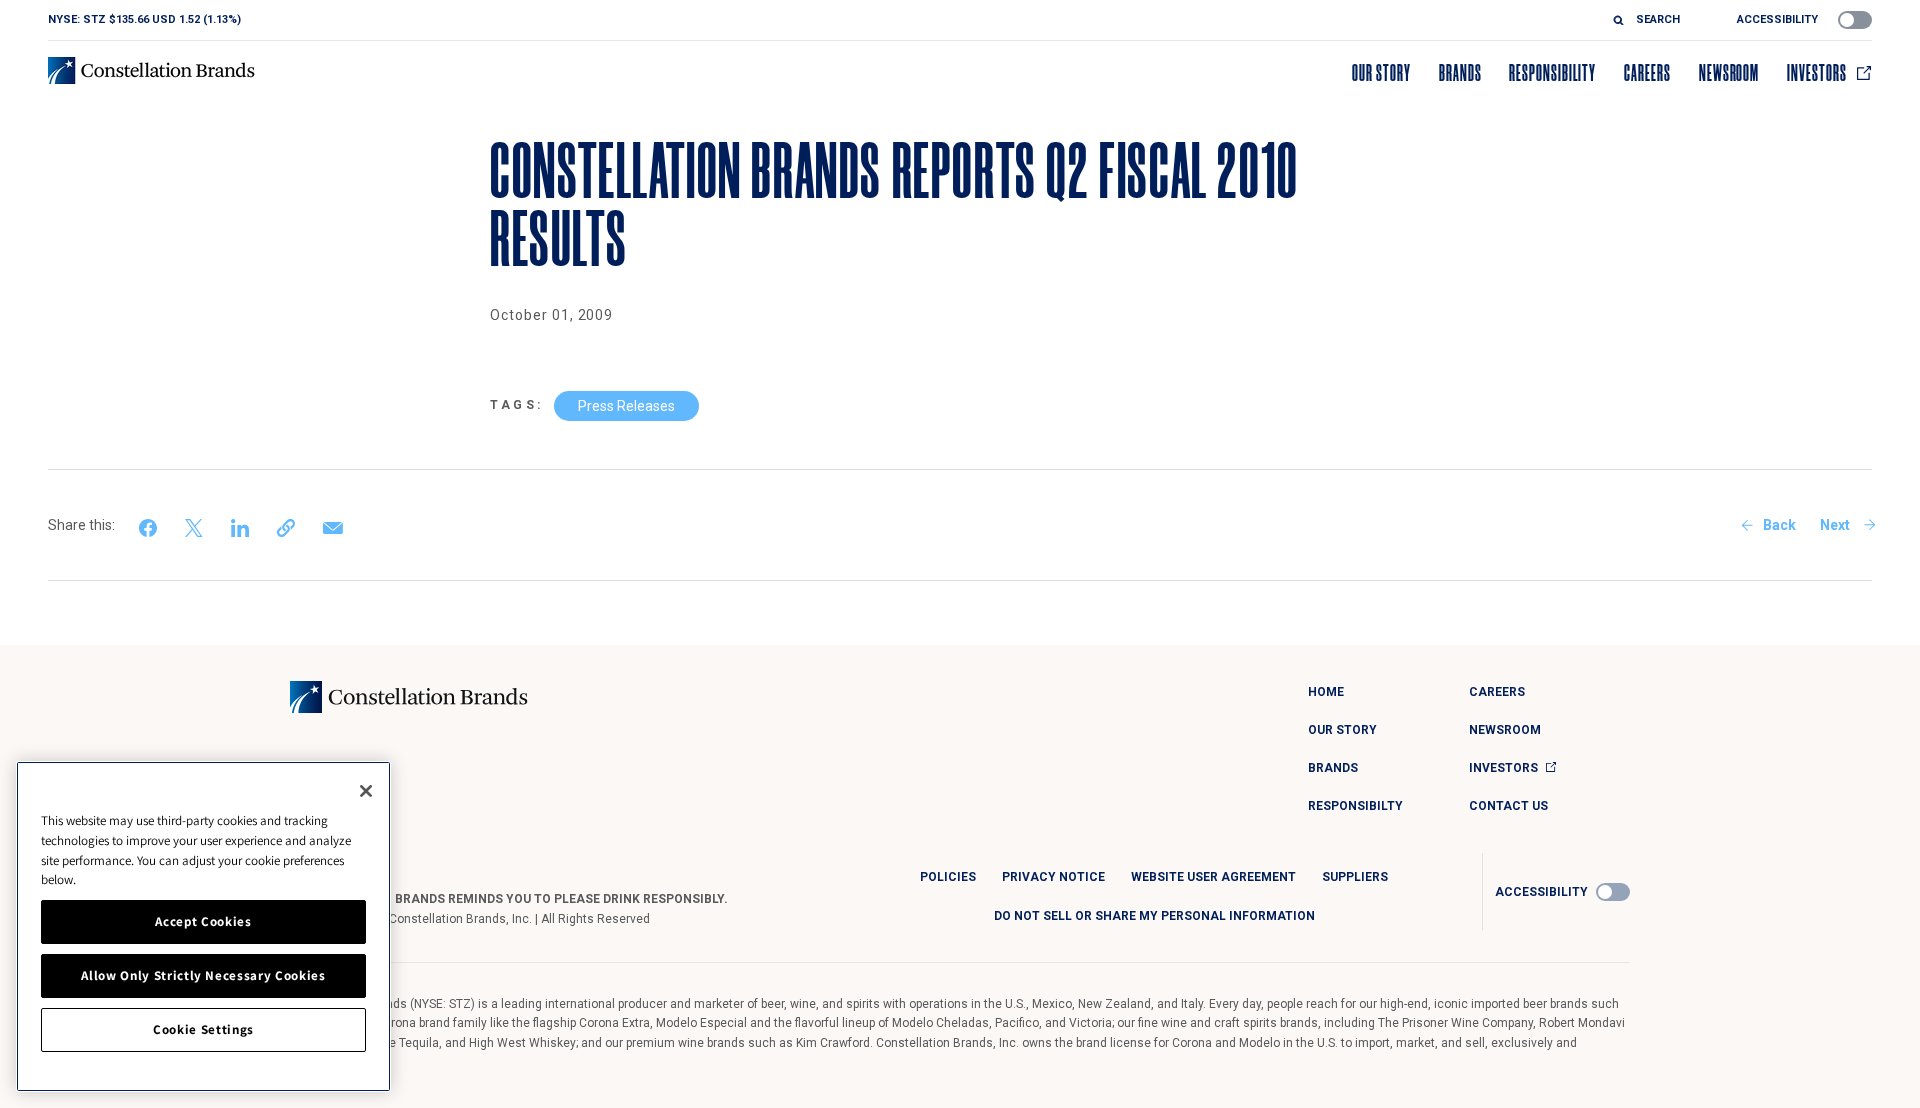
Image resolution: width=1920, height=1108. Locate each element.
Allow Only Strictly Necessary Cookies (203, 975)
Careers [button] (1647, 73)
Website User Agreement (1213, 877)
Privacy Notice (1053, 877)
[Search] (1624, 20)
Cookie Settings (203, 1029)
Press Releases (626, 406)
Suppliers (1355, 877)
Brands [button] (1460, 73)
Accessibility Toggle (1855, 20)
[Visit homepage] (151, 70)
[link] (150, 525)
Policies (948, 877)
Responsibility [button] (1552, 73)
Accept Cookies (203, 921)
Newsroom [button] (1729, 73)
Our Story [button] (1381, 73)
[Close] (366, 791)
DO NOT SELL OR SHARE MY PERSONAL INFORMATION (1154, 916)
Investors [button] (1817, 73)
